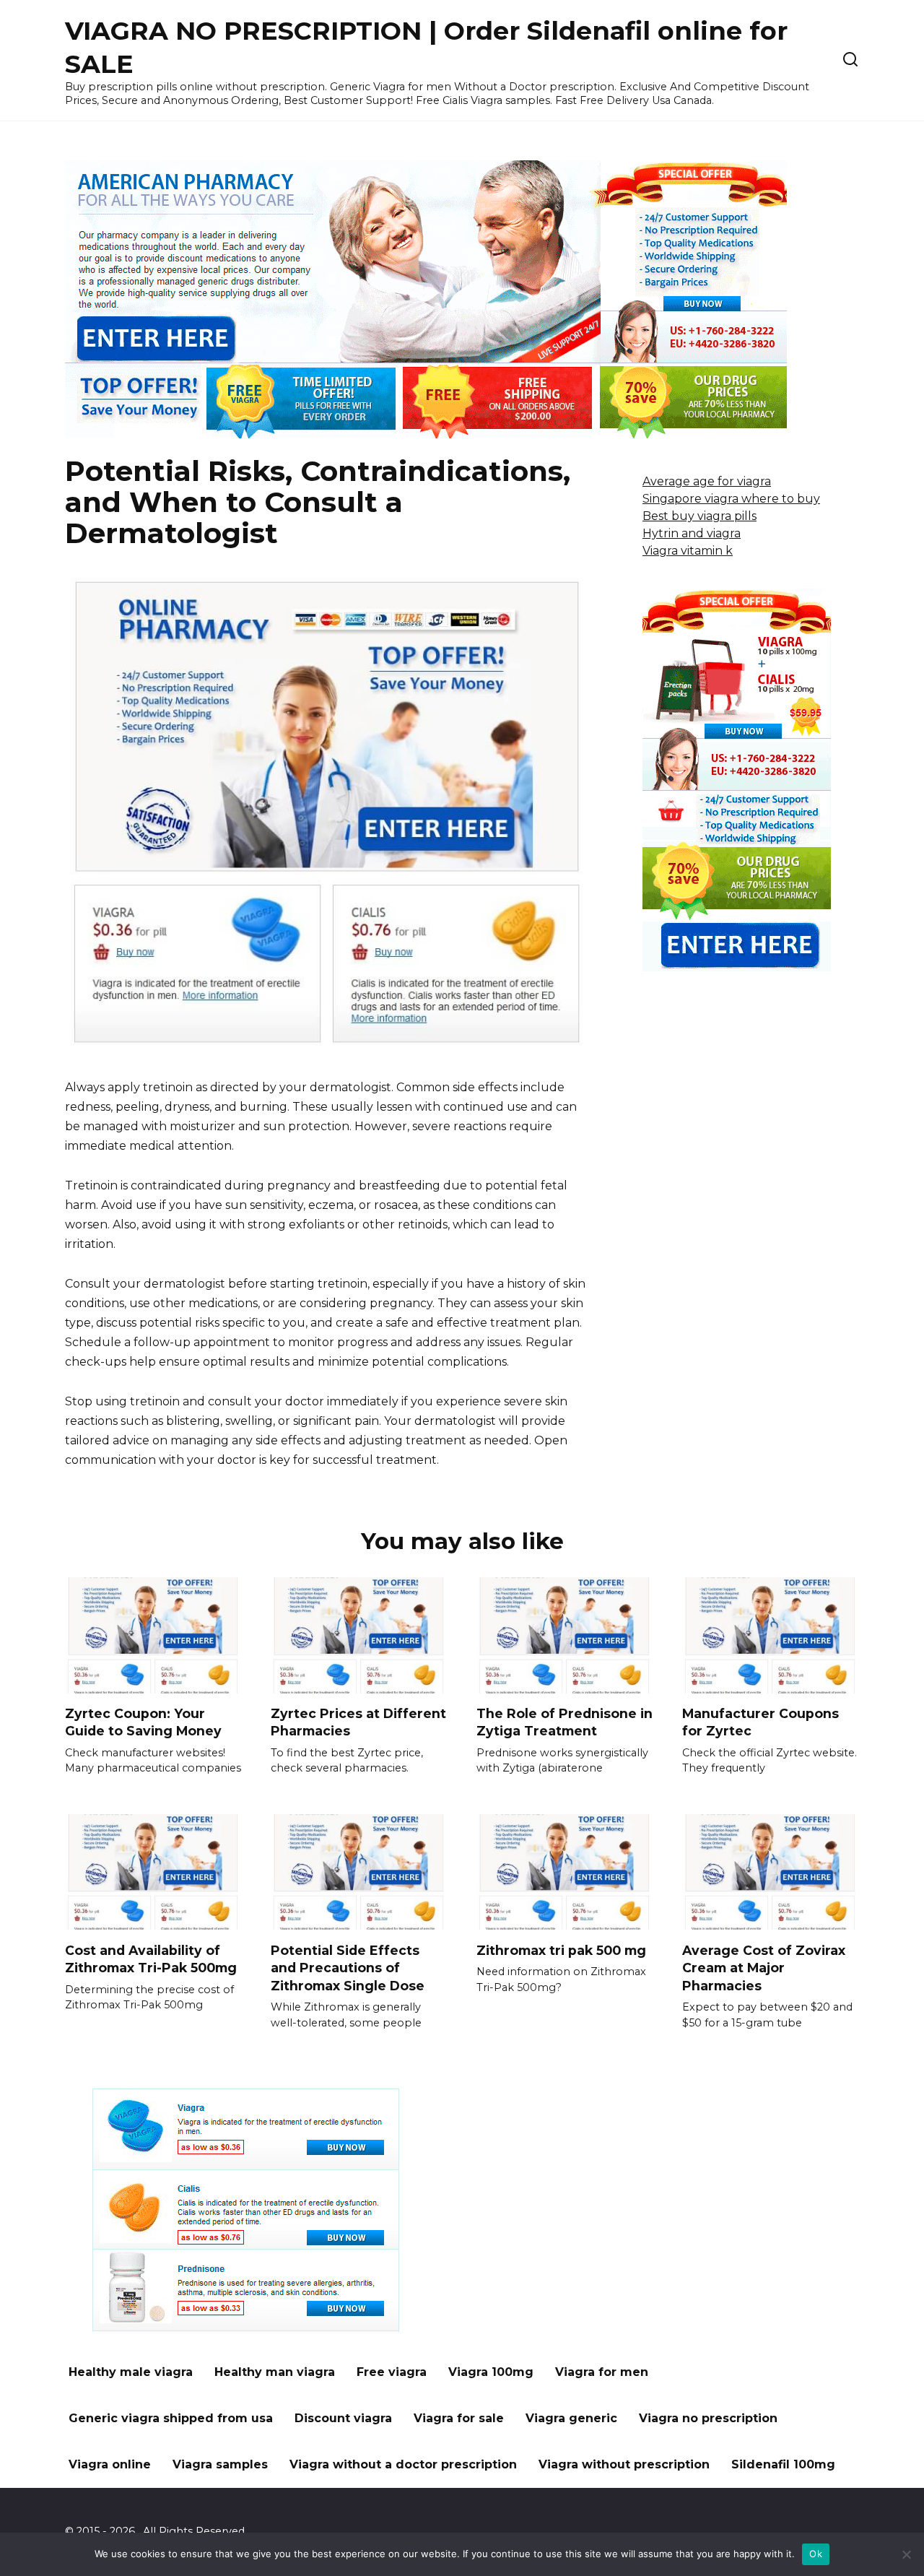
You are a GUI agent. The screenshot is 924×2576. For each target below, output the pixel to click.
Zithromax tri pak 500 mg (561, 1950)
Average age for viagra (707, 481)
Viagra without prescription (624, 2464)
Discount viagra (343, 2418)
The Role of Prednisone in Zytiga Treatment (565, 1722)
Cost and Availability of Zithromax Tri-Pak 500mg (151, 1959)
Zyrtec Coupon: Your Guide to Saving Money (143, 1722)
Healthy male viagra (131, 2372)
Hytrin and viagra (692, 533)
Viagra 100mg (491, 2372)
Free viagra (392, 2372)
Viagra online (110, 2464)
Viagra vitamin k (688, 551)
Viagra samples (220, 2464)
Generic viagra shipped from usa (171, 2418)
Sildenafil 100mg (783, 2464)
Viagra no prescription (708, 2418)
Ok (816, 2554)
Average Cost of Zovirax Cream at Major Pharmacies (764, 1967)
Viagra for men (602, 2372)
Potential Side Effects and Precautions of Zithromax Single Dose (348, 1967)
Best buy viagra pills (699, 516)
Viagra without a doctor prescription (403, 2464)
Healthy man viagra (275, 2372)
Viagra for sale (459, 2418)
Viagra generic (571, 2418)
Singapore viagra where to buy (731, 499)
